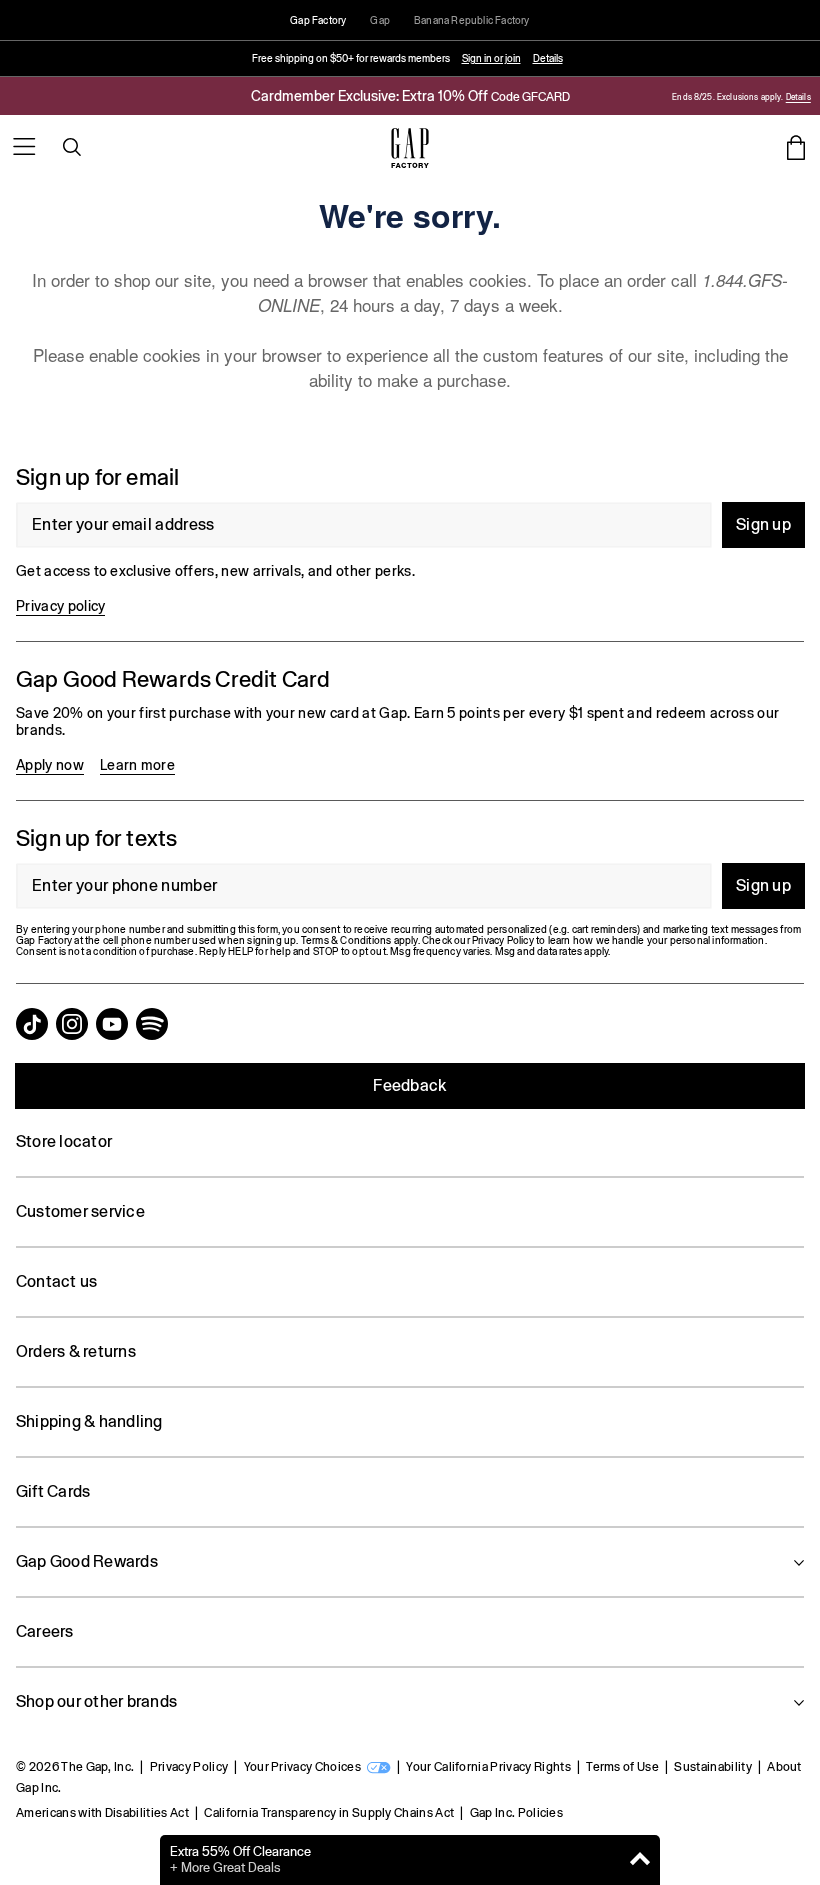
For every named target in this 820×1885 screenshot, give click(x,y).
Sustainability (712, 1767)
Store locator (64, 1141)
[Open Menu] (24, 147)
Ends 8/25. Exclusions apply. (727, 97)
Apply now (50, 765)
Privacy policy (60, 606)
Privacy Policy (189, 1767)
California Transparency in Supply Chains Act (329, 1813)
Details (548, 58)
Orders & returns (76, 1351)
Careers (45, 1631)
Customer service (80, 1211)
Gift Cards (53, 1491)
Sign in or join (491, 58)
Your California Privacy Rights (488, 1767)
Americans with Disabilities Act (102, 1813)
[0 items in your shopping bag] (796, 147)
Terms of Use (622, 1767)
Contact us (56, 1281)
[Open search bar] (72, 147)
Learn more (137, 765)
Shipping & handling (89, 1421)
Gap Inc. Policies (516, 1813)
